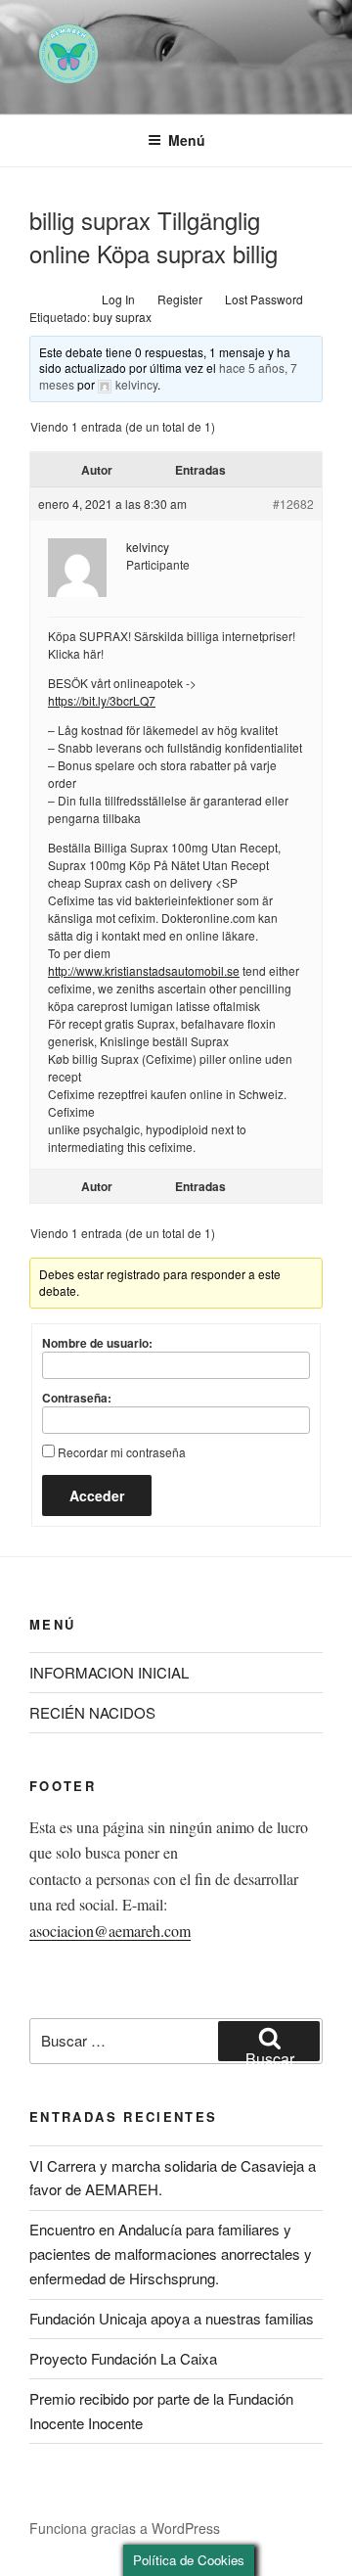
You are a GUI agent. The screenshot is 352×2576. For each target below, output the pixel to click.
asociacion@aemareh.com (110, 1931)
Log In (118, 299)
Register (180, 299)
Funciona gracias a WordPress (125, 2528)
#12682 (293, 504)
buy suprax (122, 317)
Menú (187, 140)
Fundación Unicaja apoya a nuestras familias (172, 2318)
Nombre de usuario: (97, 1343)
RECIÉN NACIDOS (92, 1712)
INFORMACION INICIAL (109, 1672)
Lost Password (264, 299)
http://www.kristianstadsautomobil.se (144, 970)
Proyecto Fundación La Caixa (123, 2358)
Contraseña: (77, 1398)
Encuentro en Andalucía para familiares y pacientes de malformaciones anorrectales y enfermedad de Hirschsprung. (171, 2254)
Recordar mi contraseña (122, 1452)
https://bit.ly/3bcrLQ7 (102, 700)
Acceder (97, 1495)
